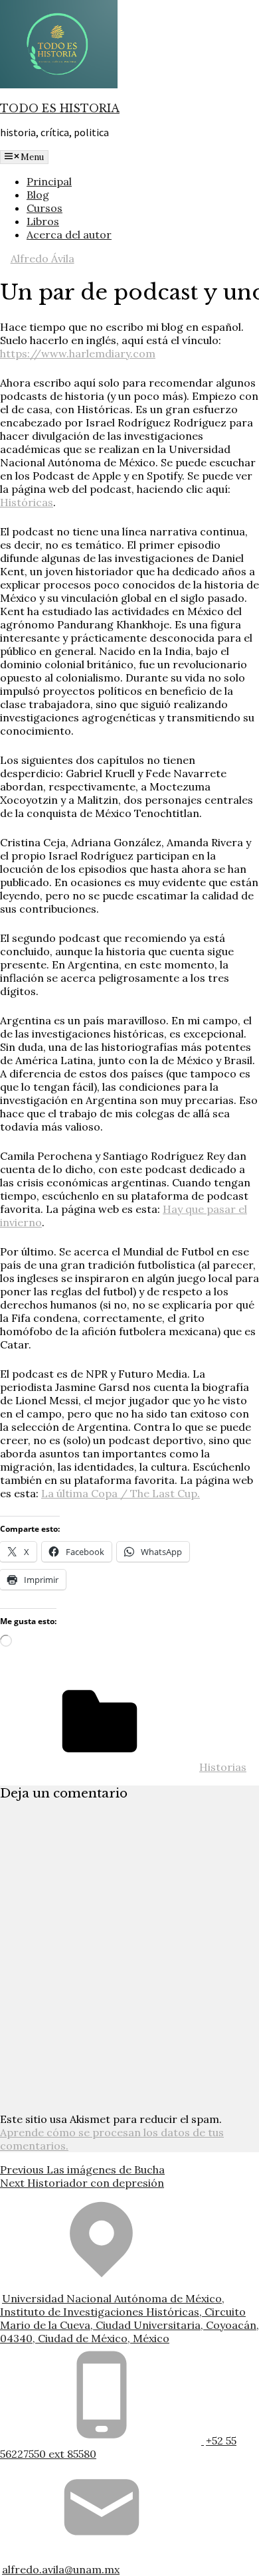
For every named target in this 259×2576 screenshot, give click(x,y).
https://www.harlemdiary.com (78, 353)
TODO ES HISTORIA (60, 108)
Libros (43, 221)
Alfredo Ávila (43, 258)
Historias (223, 1767)
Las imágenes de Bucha (82, 2169)
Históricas (27, 502)
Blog (38, 195)
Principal (49, 181)
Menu (32, 157)
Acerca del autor (69, 234)
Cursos (44, 208)
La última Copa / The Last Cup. (121, 1493)
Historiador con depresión (82, 2183)
